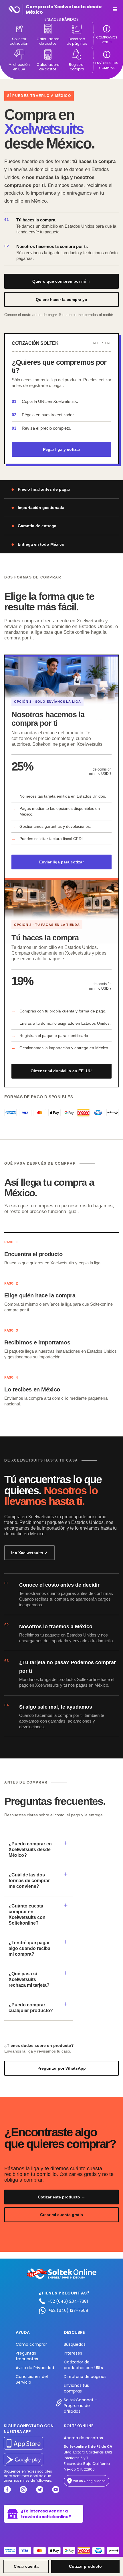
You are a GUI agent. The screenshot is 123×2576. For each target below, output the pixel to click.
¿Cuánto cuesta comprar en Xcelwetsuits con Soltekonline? (27, 1914)
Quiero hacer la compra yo (61, 299)
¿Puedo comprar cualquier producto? (31, 2008)
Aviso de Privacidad (35, 2368)
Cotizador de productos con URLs (83, 2365)
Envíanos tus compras (76, 2388)
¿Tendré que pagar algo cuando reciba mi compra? (29, 1948)
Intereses (73, 2353)
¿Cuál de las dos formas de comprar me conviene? (29, 1881)
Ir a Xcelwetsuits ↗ (29, 1553)
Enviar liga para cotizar (61, 862)
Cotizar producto (85, 2566)
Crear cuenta (26, 2566)
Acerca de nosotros (83, 2438)
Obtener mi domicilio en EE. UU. (62, 1071)
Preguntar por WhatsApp (62, 2068)
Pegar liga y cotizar (61, 449)
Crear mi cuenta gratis (61, 2215)
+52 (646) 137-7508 (68, 2310)
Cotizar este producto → (61, 2197)
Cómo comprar (31, 2344)
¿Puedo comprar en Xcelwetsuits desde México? (30, 1850)
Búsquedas (75, 2344)
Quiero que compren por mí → (62, 281)
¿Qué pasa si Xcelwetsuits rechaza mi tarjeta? (29, 1979)
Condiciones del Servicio (32, 2379)
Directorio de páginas (85, 2377)
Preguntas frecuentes (27, 2356)
